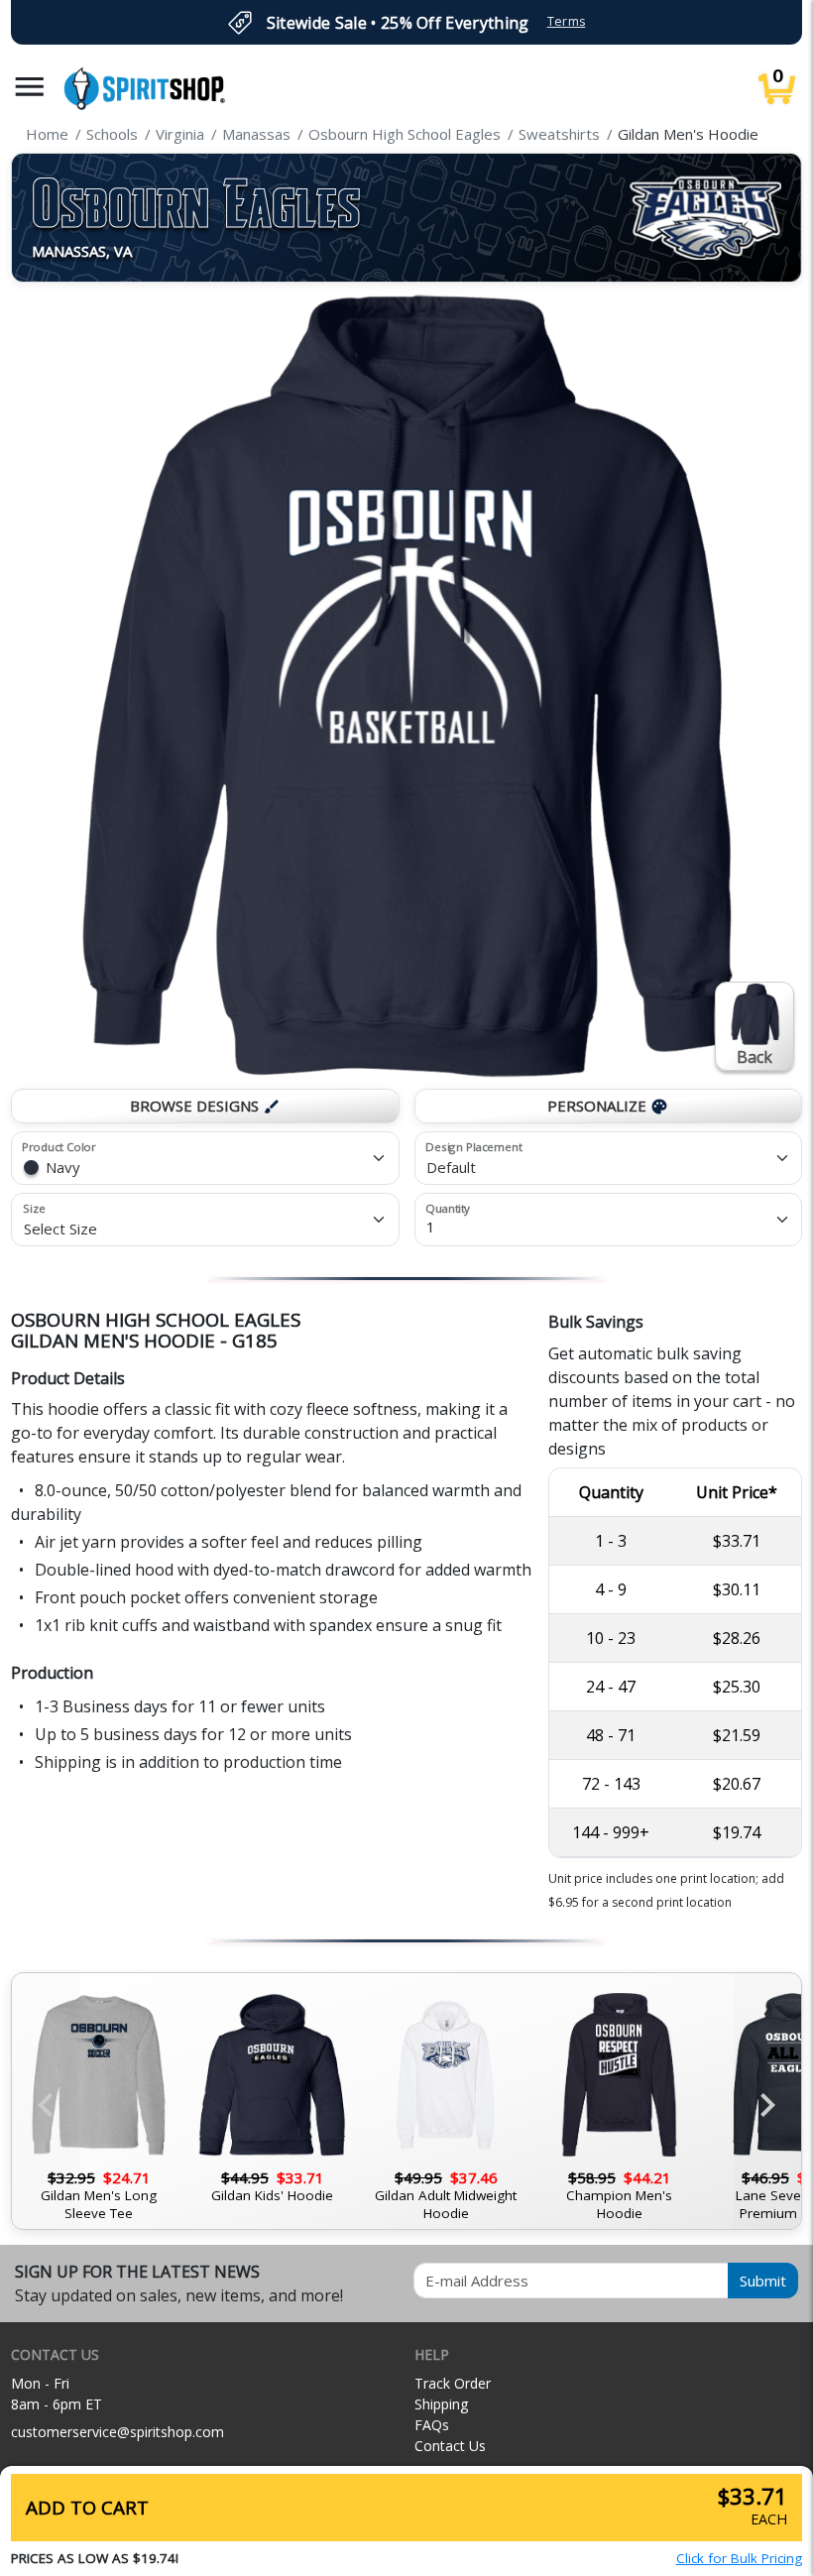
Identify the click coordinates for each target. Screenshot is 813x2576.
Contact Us (450, 2446)
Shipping (441, 2404)
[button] (30, 87)
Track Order (453, 2383)
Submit (763, 2281)
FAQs (432, 2425)
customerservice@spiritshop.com (117, 2432)
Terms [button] (567, 21)
